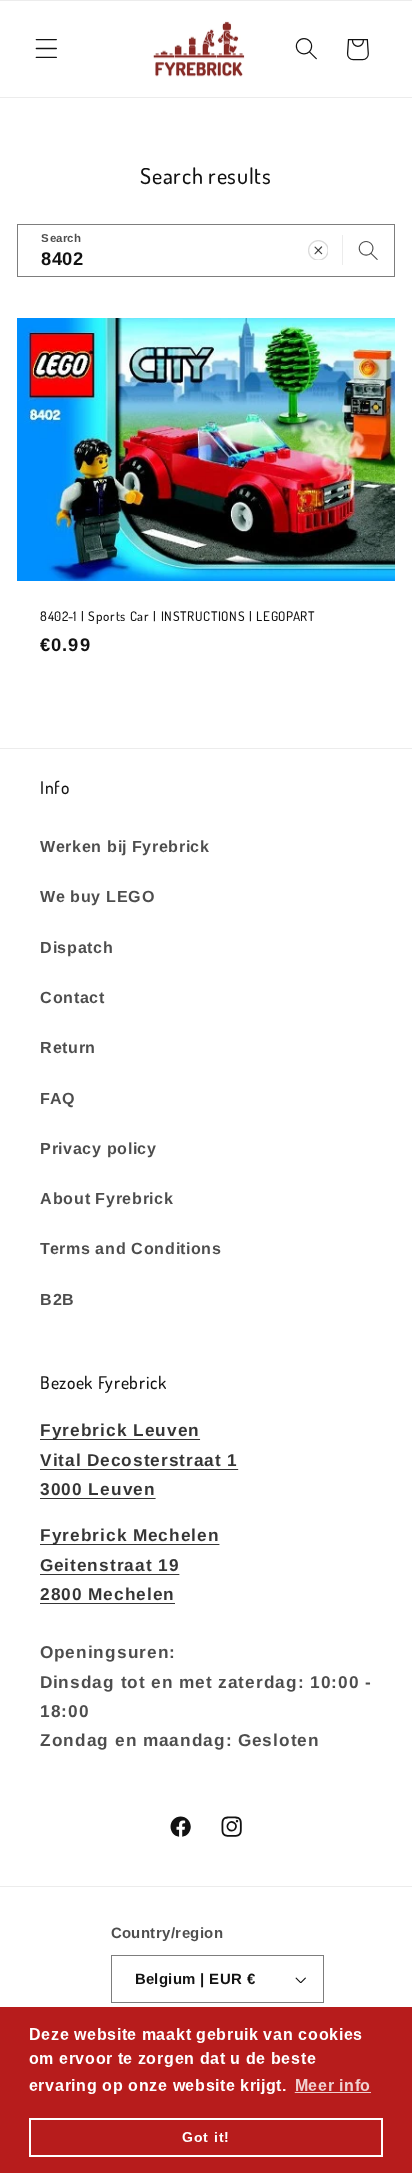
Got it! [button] (206, 2137)
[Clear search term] (318, 250)
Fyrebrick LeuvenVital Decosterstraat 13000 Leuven (139, 1459)
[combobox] (206, 251)
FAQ (58, 1098)
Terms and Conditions (131, 1248)
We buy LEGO (98, 896)
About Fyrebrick (106, 1198)
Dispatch (77, 947)
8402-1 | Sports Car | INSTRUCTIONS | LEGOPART (177, 615)
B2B (57, 1299)
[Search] (368, 250)
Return (68, 1047)
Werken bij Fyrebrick (125, 846)
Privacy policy (98, 1148)
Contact (72, 997)
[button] (46, 49)
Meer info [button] (333, 2085)
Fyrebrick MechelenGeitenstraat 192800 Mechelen (129, 1564)
